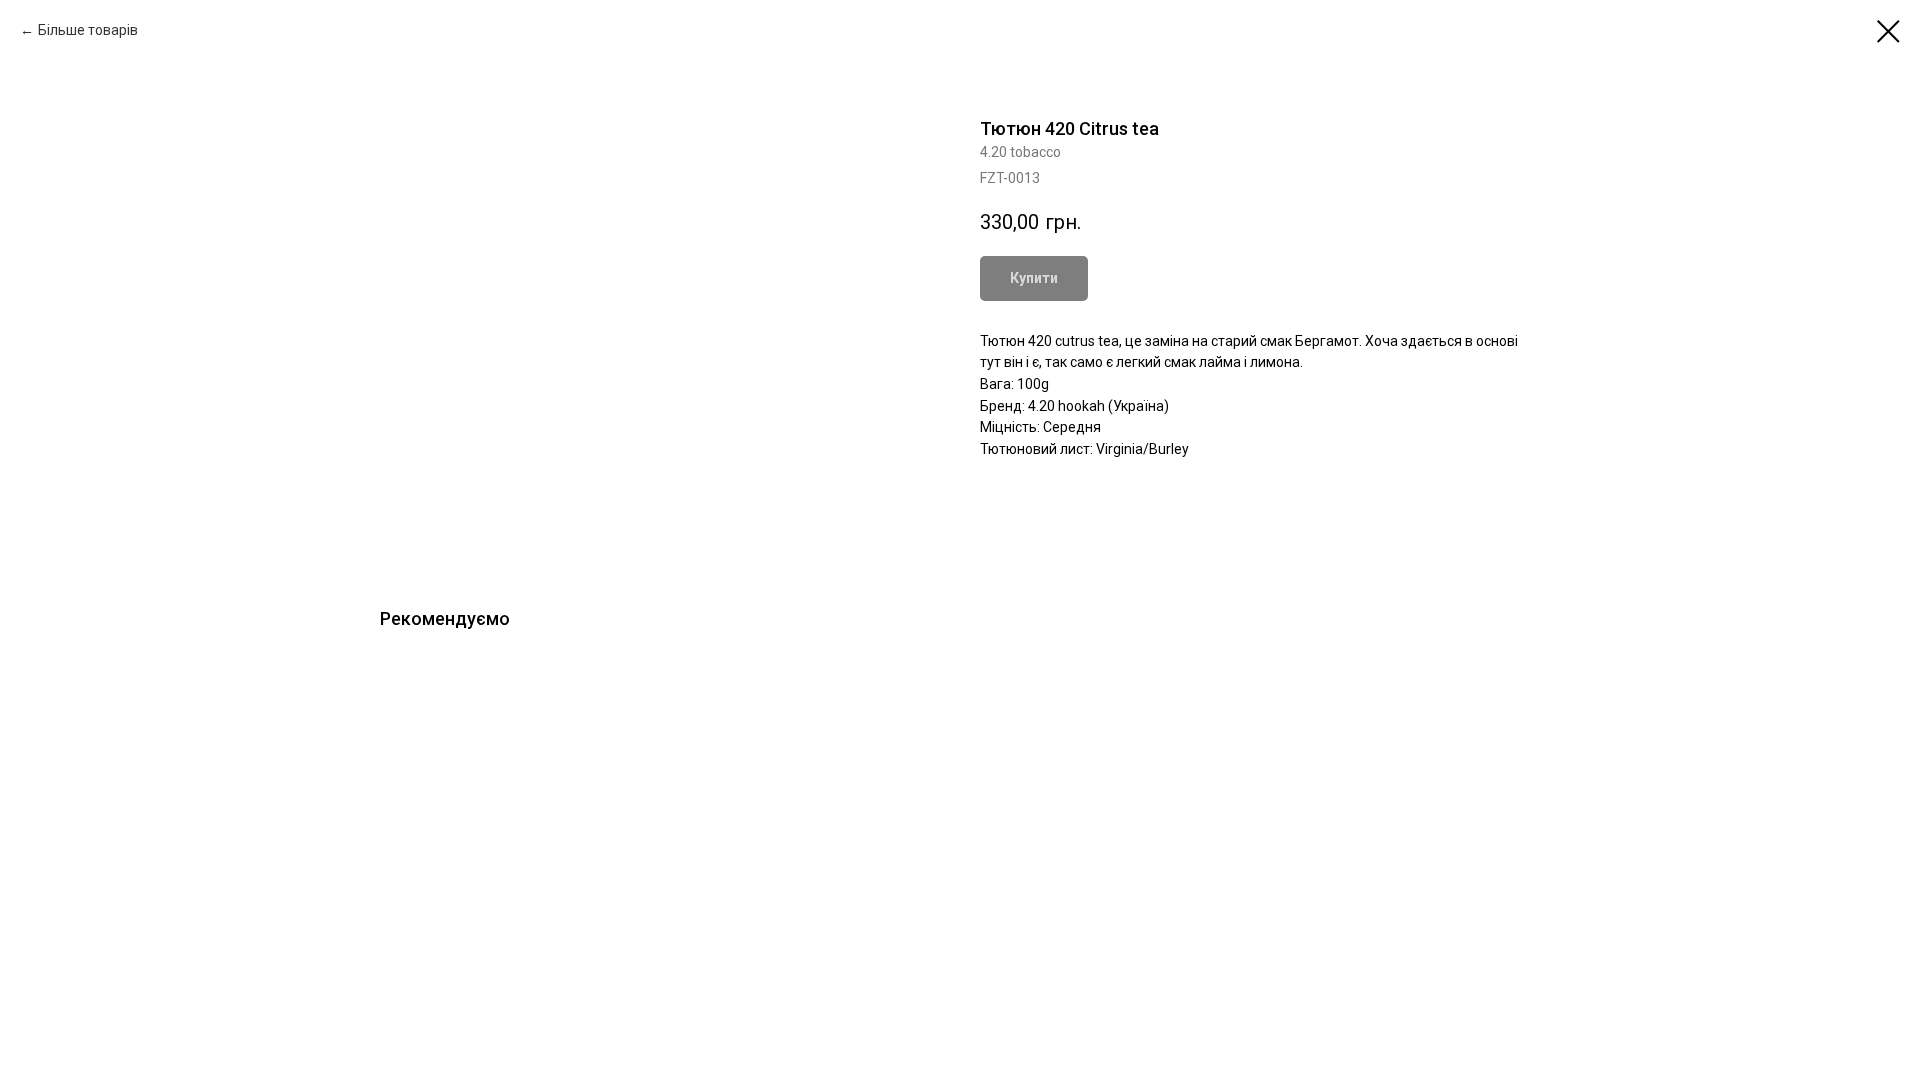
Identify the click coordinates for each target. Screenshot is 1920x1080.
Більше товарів (88, 30)
